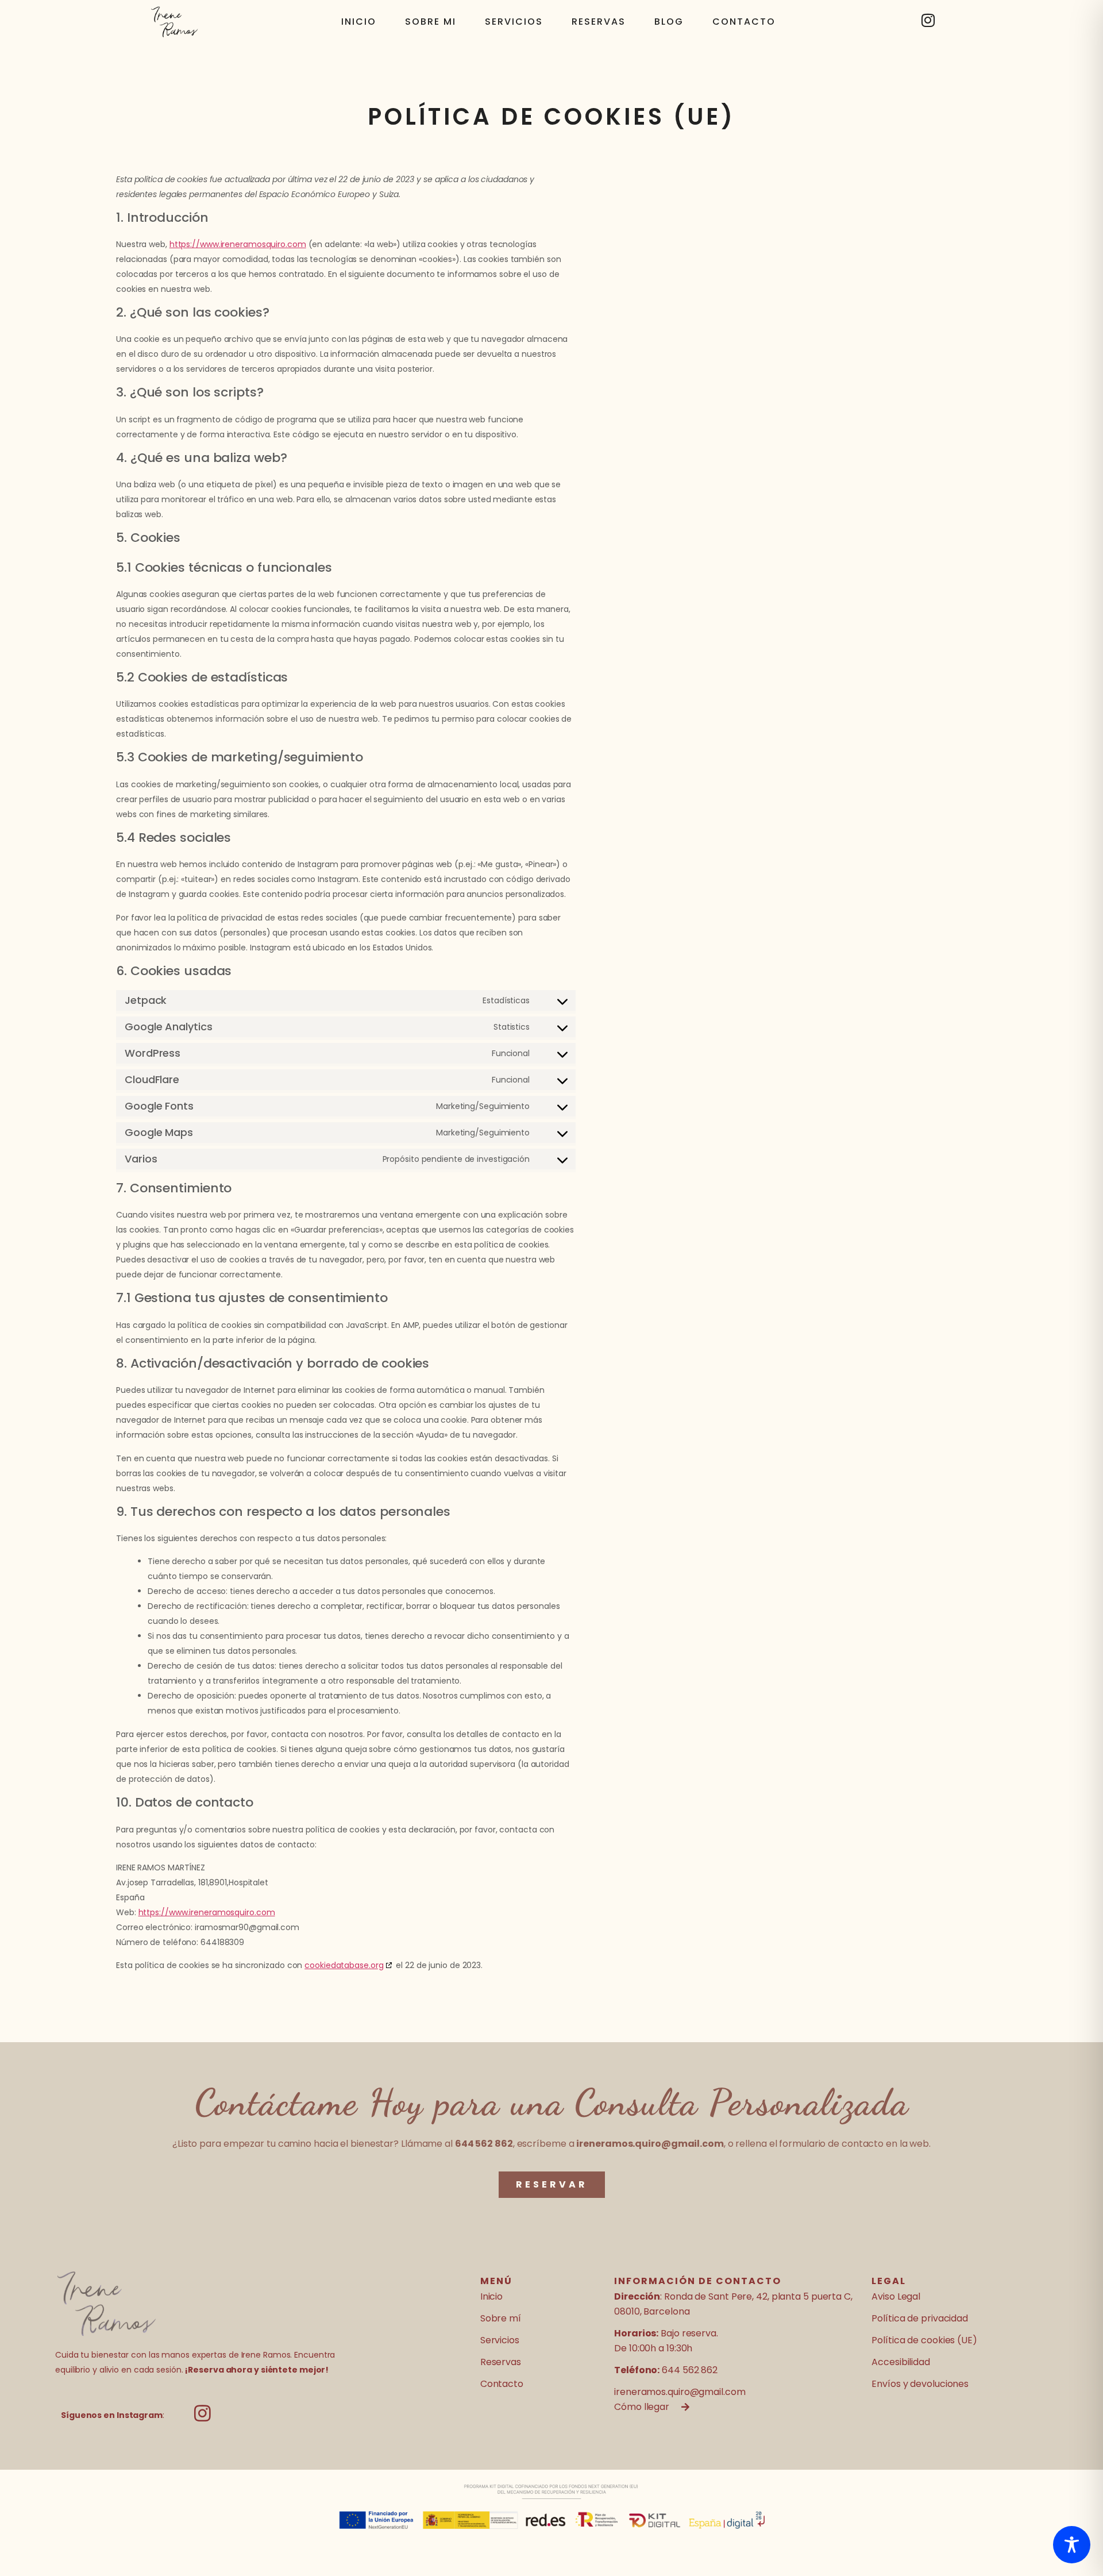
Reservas (599, 22)
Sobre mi (431, 22)
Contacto (744, 22)
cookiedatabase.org (344, 1965)
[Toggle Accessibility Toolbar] (1072, 2545)
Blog (669, 22)
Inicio (359, 22)
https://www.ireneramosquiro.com (238, 244)
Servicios (514, 22)
